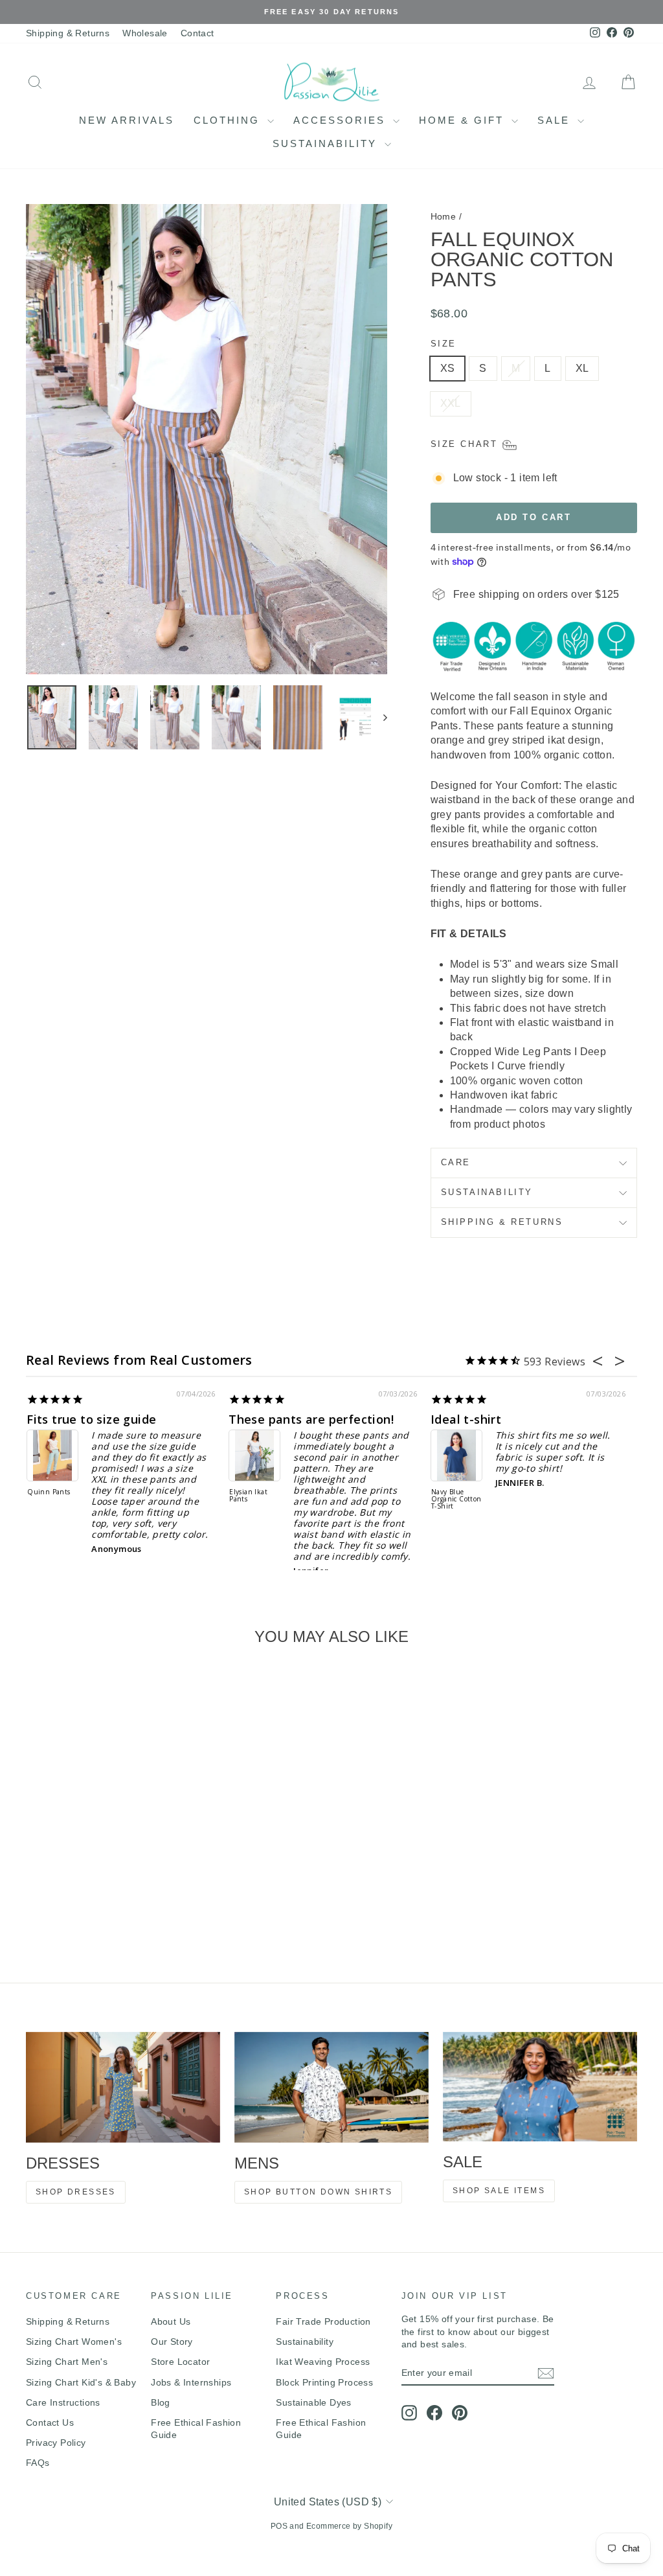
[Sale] (540, 2087)
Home (444, 216)
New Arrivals (127, 120)
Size (444, 344)
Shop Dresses (76, 2192)
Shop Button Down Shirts (318, 2192)
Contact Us (50, 2422)
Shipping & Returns (68, 33)
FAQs (38, 2463)
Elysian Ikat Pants (248, 1496)
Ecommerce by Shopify (349, 2526)
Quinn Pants (49, 1492)
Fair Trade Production (323, 2321)
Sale (556, 120)
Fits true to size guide (91, 1419)
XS (448, 368)
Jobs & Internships (191, 2382)
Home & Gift (464, 120)
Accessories (342, 120)
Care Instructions (63, 2402)
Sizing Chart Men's (67, 2362)
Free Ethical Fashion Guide (196, 2429)
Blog (161, 2402)
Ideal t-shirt (466, 1419)
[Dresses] (123, 2087)
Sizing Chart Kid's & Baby (81, 2382)
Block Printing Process (324, 2382)
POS (279, 2526)
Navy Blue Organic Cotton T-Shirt (456, 1499)
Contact (197, 33)
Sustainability (327, 143)
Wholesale (145, 33)
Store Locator (180, 2362)
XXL (451, 403)
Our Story (172, 2342)
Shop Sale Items (499, 2191)
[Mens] (331, 2087)
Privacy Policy (56, 2443)
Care (456, 1162)
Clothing (229, 120)
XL (582, 368)
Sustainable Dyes (313, 2402)
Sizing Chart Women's (74, 2342)
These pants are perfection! (311, 1419)
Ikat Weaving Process (323, 2362)
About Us (171, 2321)
